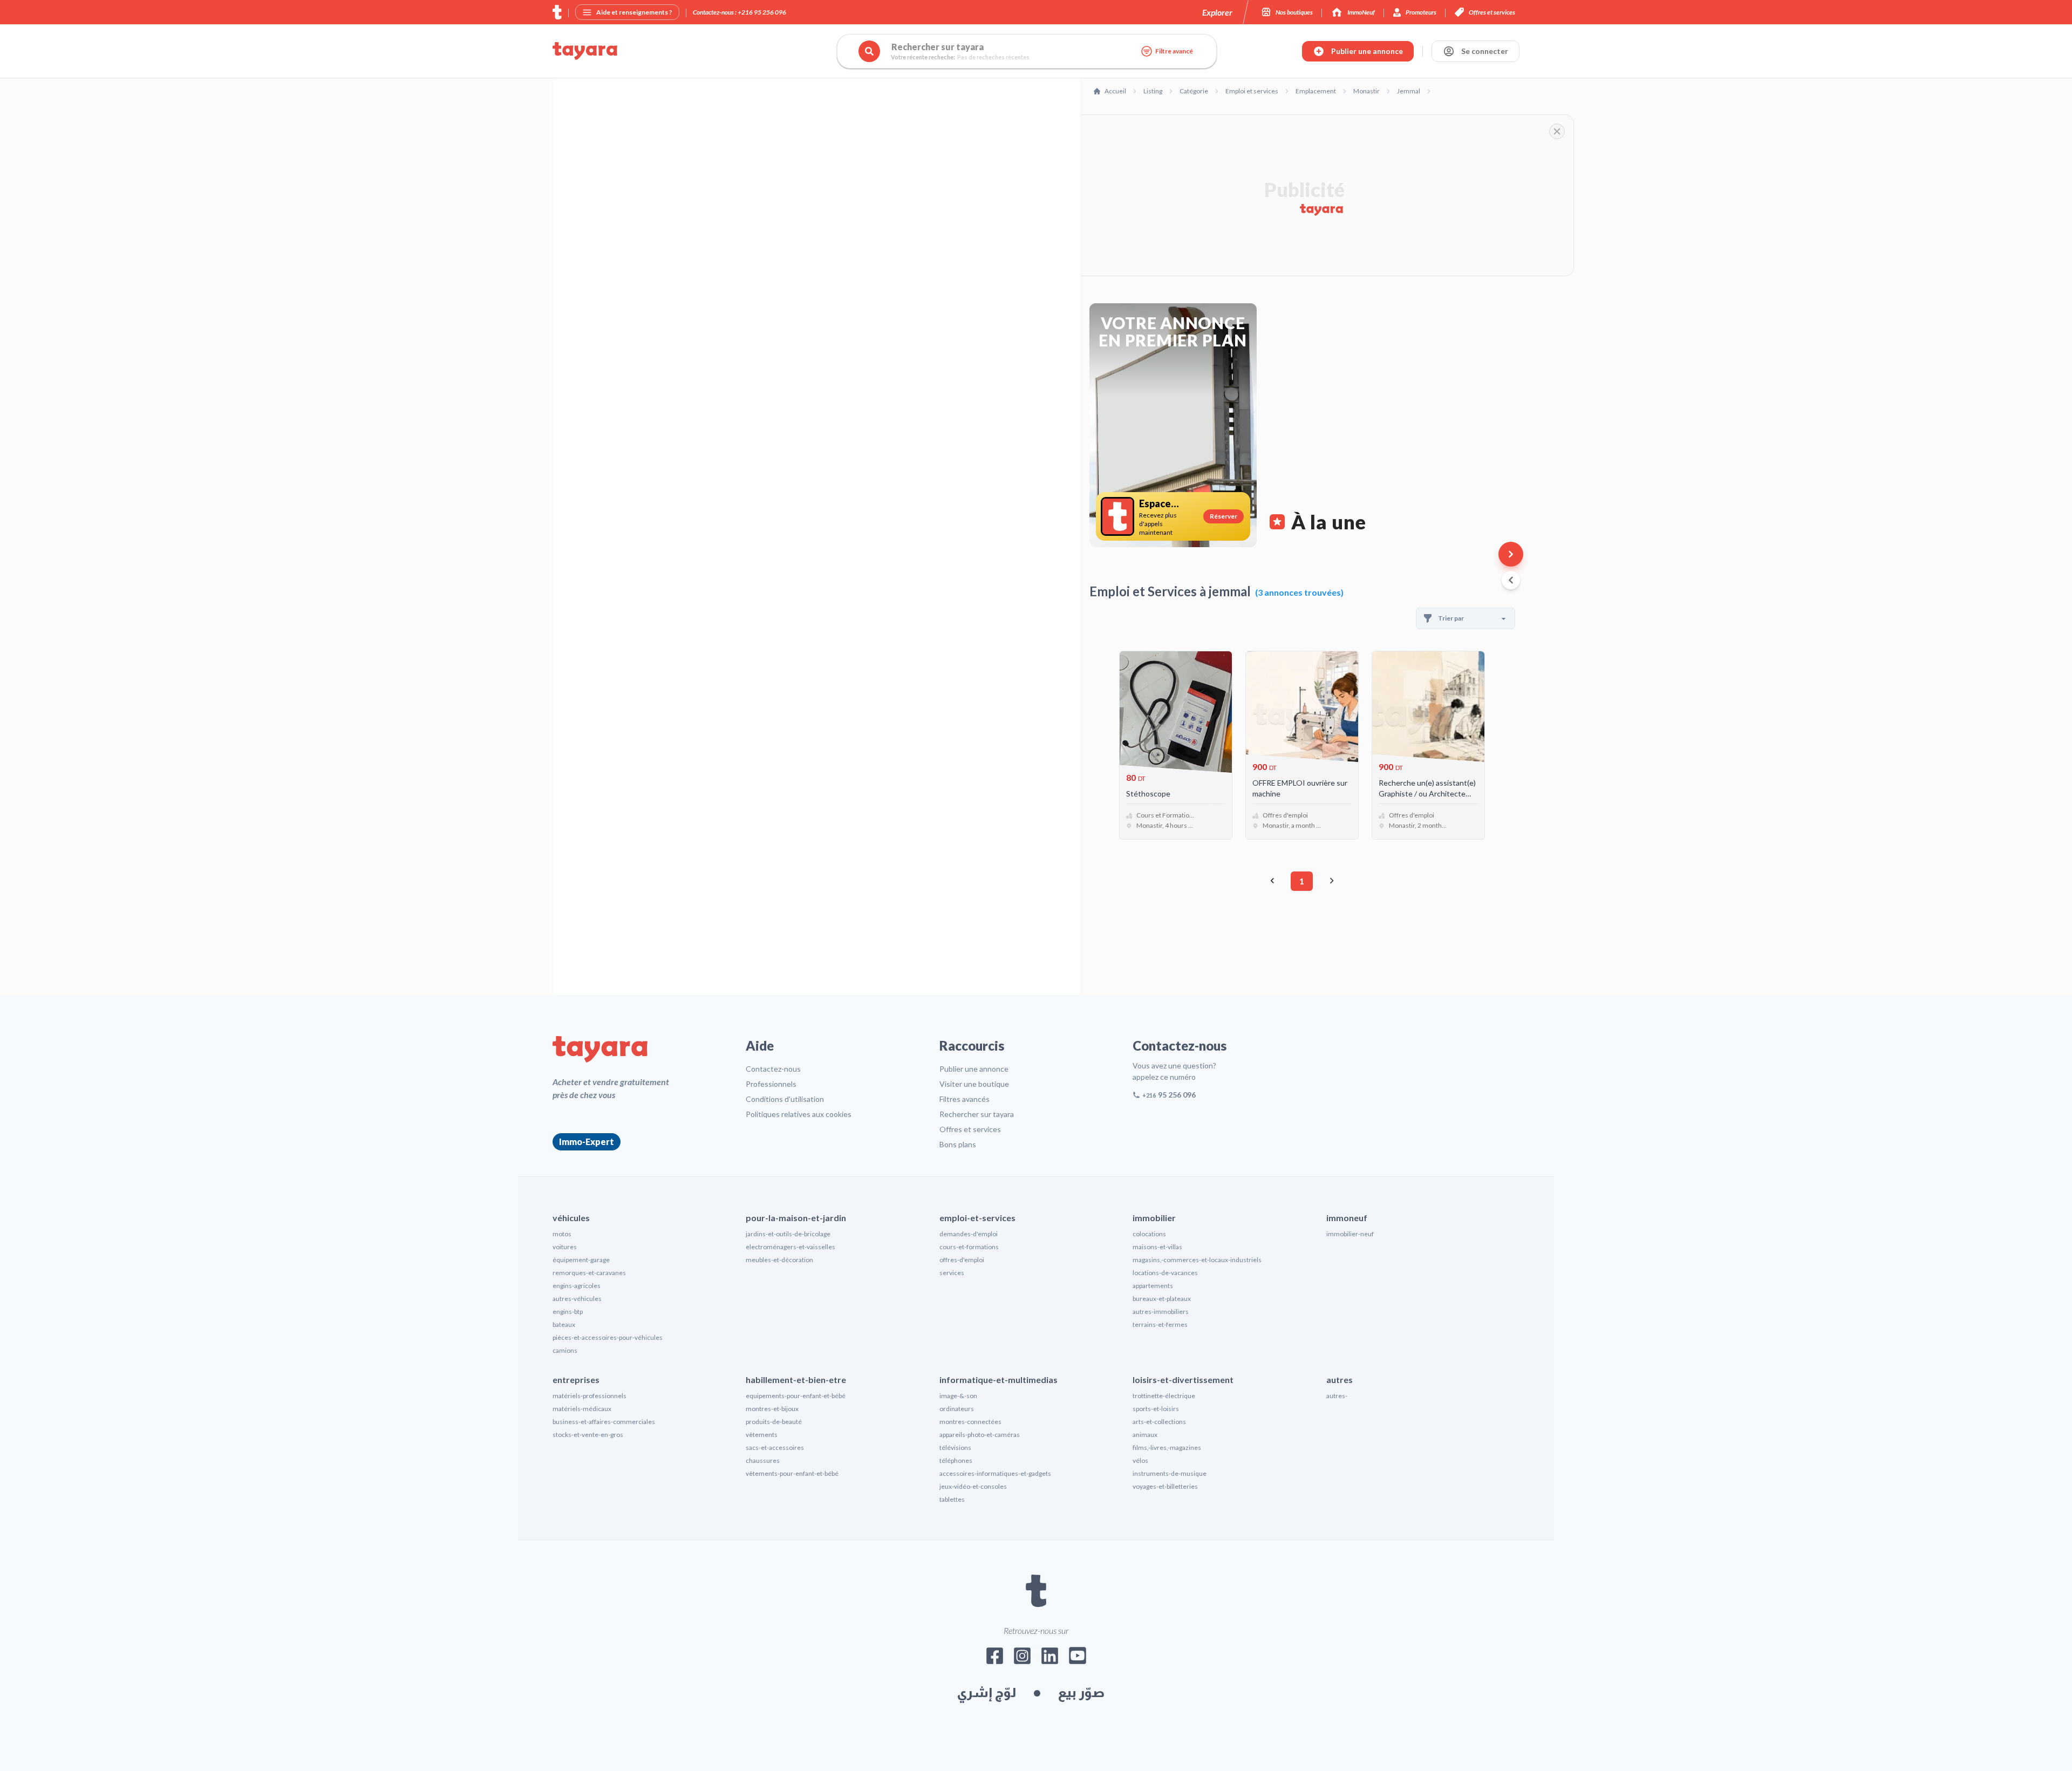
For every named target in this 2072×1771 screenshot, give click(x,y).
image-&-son (958, 1396)
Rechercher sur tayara (977, 1114)
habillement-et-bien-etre (796, 1380)
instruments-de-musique (1170, 1473)
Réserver (1224, 516)
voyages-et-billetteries (1165, 1486)
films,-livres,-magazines (1167, 1448)
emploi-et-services (977, 1218)
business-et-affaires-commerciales (604, 1422)
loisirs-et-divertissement (1183, 1380)
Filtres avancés (965, 1099)
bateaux (564, 1324)
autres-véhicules (577, 1299)
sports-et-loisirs (1156, 1409)
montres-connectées (970, 1422)
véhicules (571, 1218)
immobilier (1154, 1218)
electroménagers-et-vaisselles (790, 1247)
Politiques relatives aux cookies (799, 1114)
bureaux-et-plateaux (1162, 1299)
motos (562, 1234)
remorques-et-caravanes (589, 1273)
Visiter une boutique (974, 1084)
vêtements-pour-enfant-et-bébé (792, 1473)
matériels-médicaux (582, 1409)
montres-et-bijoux (772, 1409)
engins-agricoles (577, 1286)
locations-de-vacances (1165, 1273)
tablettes (952, 1499)
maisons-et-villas (1157, 1247)
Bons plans (958, 1144)
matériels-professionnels (589, 1396)
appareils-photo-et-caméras (980, 1435)
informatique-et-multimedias (998, 1380)
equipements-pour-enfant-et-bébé (796, 1396)
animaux (1145, 1435)
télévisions (955, 1448)
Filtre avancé (1174, 51)
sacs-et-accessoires (775, 1448)
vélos (1140, 1460)
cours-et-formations (969, 1247)
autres (1340, 1380)
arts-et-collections (1159, 1422)
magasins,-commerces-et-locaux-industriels (1197, 1260)
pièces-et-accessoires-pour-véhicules (608, 1337)
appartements (1153, 1286)
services (952, 1273)
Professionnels (771, 1084)
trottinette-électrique (1164, 1396)
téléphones (956, 1460)
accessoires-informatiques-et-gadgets (995, 1473)
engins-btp (568, 1312)
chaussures (763, 1460)
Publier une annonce (974, 1069)
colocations (1149, 1234)
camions (565, 1350)
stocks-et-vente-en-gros (588, 1435)
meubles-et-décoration (779, 1260)
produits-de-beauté (774, 1422)
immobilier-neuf (1350, 1234)
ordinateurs (957, 1409)
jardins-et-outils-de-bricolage (788, 1234)
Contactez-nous (773, 1069)
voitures (565, 1247)
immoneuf (1347, 1218)
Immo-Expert (587, 1142)
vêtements (762, 1435)
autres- (1337, 1396)
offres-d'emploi (962, 1260)
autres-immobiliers (1161, 1312)
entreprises (576, 1380)
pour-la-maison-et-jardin (796, 1218)
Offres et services (970, 1129)
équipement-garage (581, 1260)
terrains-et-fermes (1160, 1324)
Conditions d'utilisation (785, 1099)
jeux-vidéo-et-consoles (973, 1486)
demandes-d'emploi (969, 1234)
